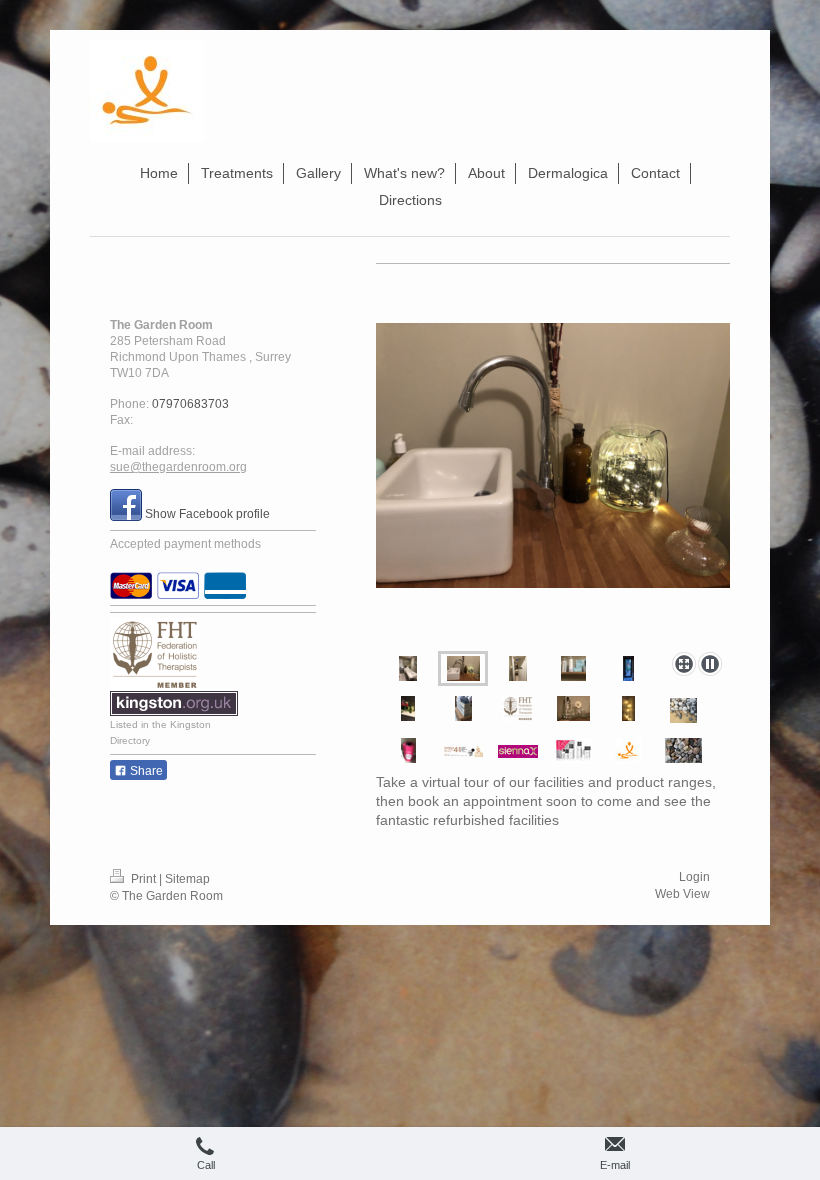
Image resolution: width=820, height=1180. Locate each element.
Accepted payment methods (185, 544)
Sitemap (187, 879)
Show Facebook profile (207, 514)
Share (145, 771)
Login (694, 877)
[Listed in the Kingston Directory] (174, 703)
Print (143, 879)
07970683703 (190, 404)
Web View (682, 894)
